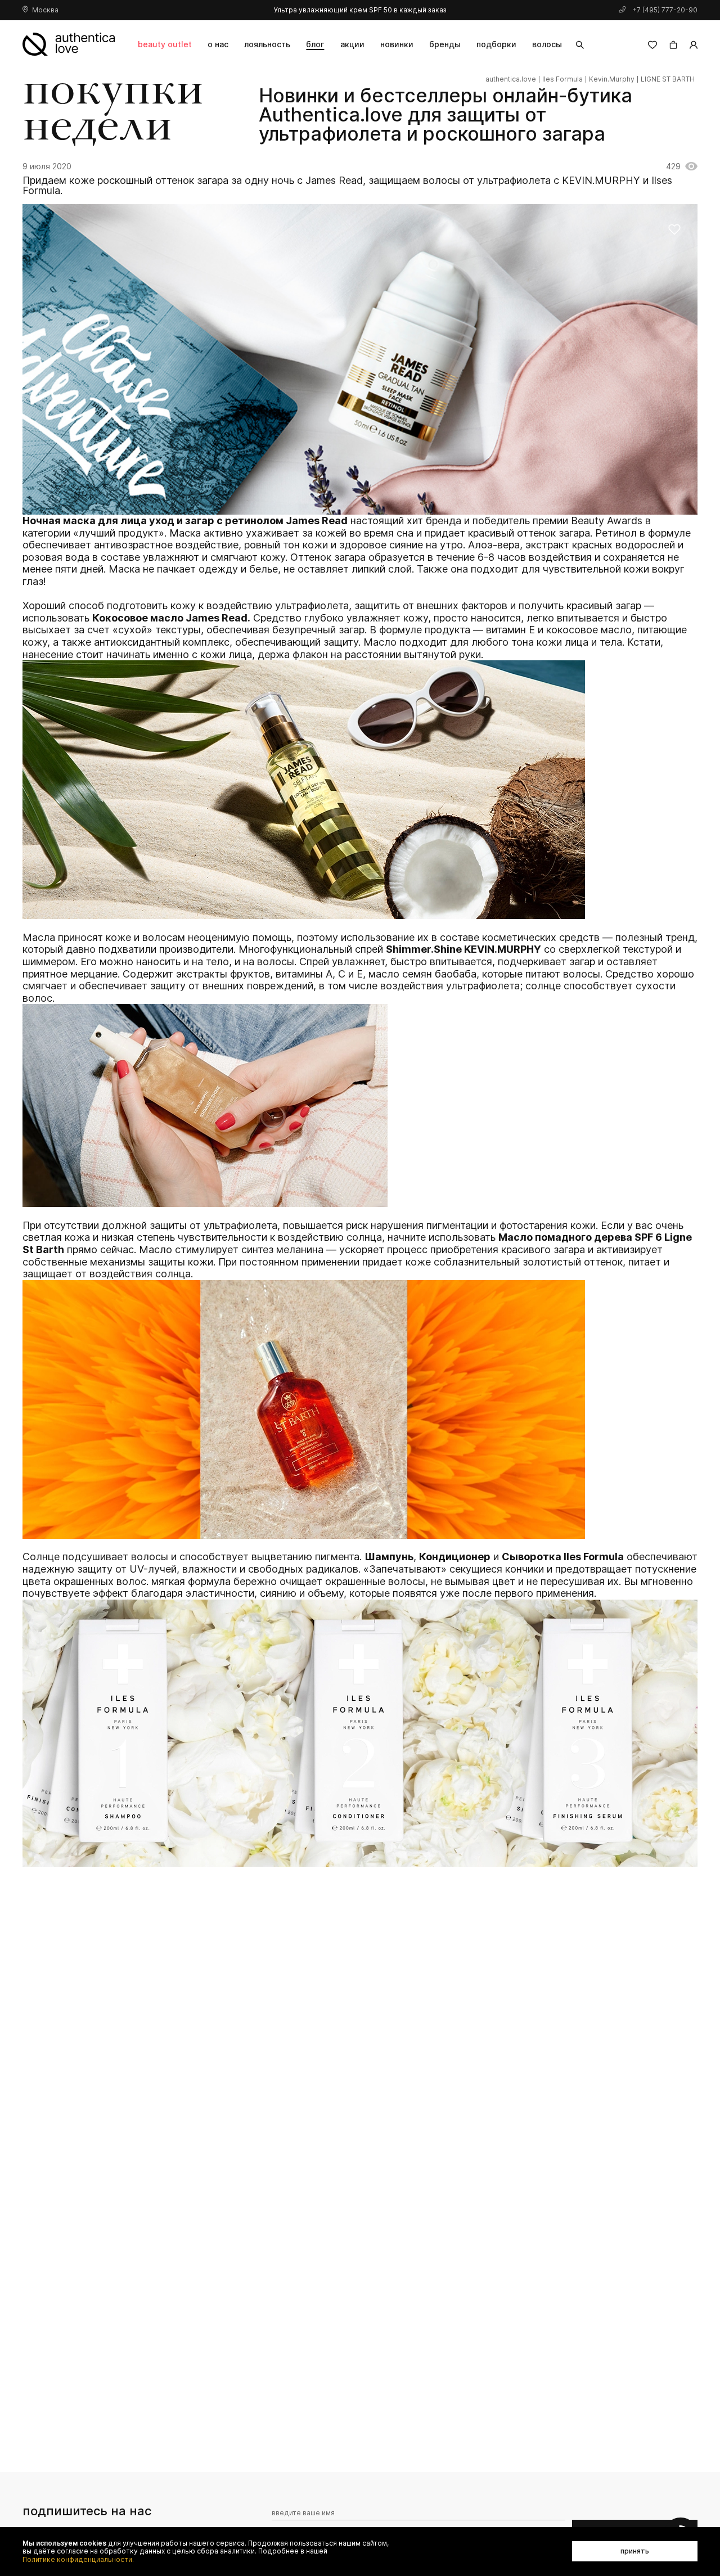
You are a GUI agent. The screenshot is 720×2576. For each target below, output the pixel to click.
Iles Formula (562, 79)
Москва (45, 10)
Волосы (547, 44)
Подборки (496, 44)
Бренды (445, 44)
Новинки (397, 44)
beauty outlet (165, 44)
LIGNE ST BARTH (668, 79)
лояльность (267, 44)
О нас (218, 44)
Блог (315, 44)
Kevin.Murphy (612, 79)
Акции (352, 44)
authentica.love (511, 79)
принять (635, 2551)
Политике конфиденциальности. (78, 2560)
